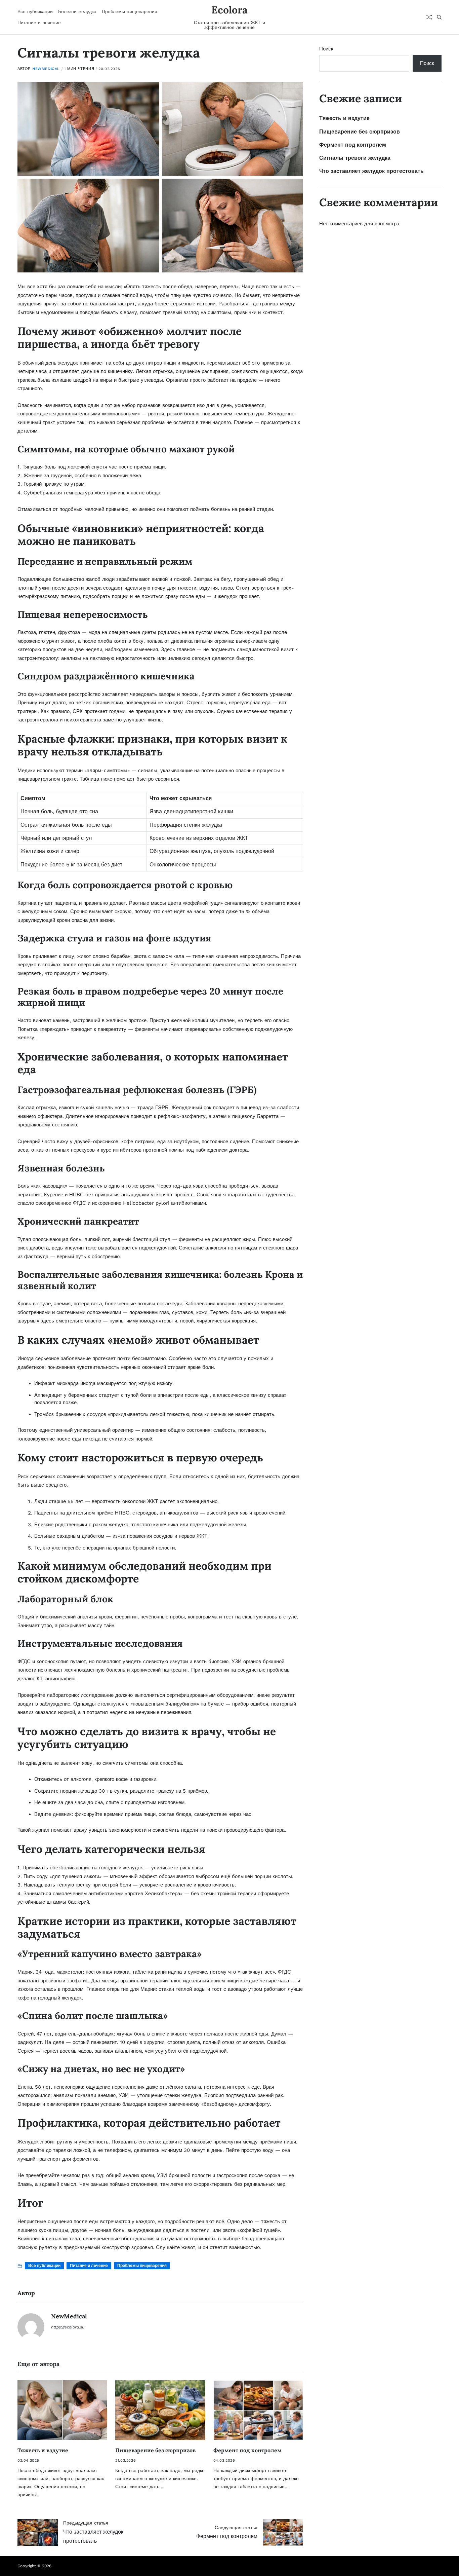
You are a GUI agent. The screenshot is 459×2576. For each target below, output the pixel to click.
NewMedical (46, 69)
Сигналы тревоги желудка (355, 158)
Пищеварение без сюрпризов (155, 2450)
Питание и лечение (39, 23)
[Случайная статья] (429, 17)
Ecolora (229, 10)
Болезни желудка (77, 11)
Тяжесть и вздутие (43, 2450)
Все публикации (35, 11)
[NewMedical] (31, 2327)
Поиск (326, 49)
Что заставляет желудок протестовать (371, 171)
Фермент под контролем (247, 2450)
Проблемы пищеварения (130, 11)
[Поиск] (439, 17)
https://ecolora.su (68, 2327)
